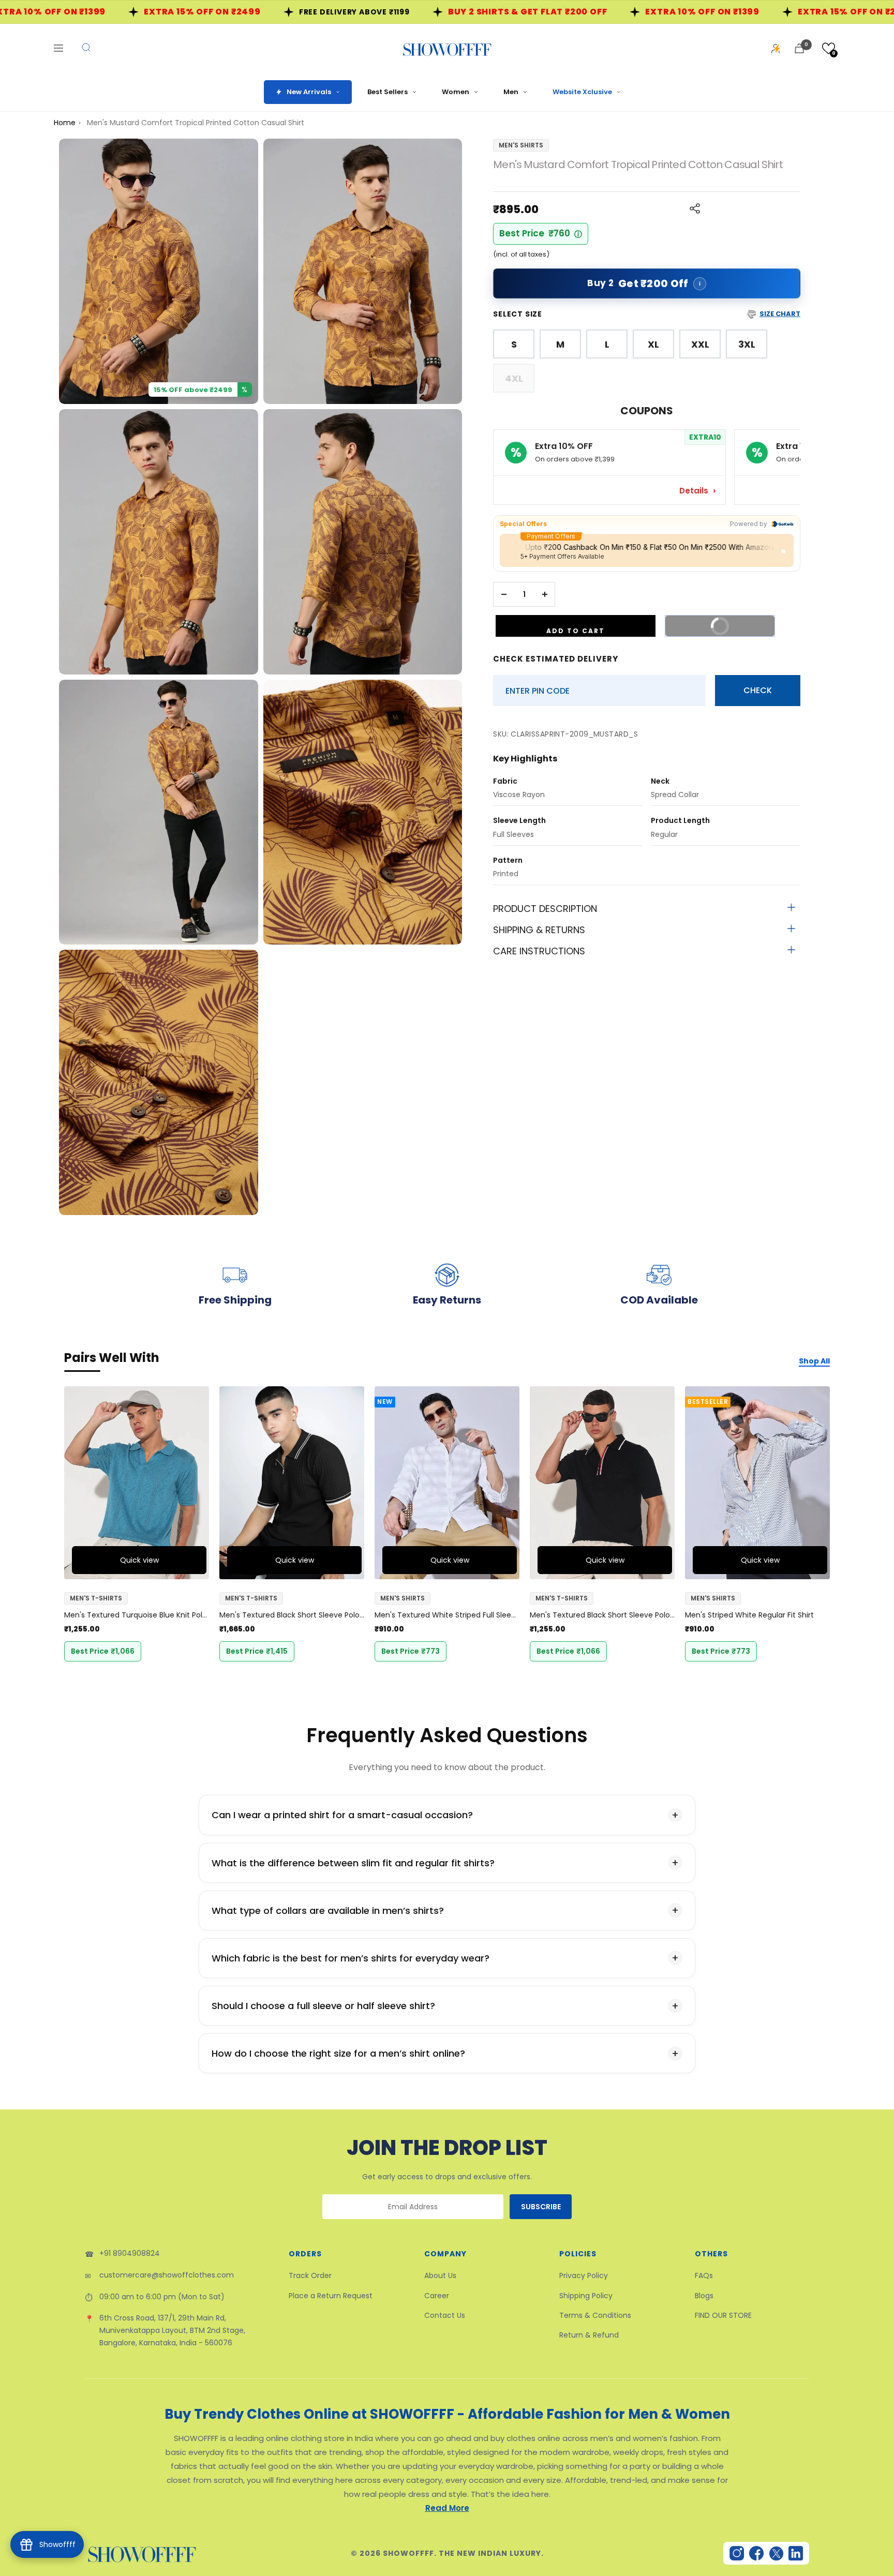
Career (437, 2296)
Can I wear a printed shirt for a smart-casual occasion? (342, 1815)
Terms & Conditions (595, 2315)
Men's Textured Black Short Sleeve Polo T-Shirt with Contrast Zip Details (292, 1615)
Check (758, 690)
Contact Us (445, 2315)
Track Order (310, 2275)
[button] (829, 48)
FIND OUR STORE (723, 2315)
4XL (514, 378)
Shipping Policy (586, 2296)
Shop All (814, 1361)
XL (653, 344)
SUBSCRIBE (541, 2207)
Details (695, 491)
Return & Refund (589, 2335)
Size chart (780, 314)
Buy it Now (735, 623)
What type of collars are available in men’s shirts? (328, 1911)
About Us (440, 2275)
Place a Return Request (331, 2296)
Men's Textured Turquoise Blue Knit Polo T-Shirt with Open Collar (137, 1615)
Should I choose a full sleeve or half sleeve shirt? (323, 2006)
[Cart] (799, 48)
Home (65, 123)
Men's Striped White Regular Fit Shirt (749, 1615)
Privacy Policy (584, 2275)
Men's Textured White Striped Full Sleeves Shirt (447, 1615)
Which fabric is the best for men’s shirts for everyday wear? (351, 1958)
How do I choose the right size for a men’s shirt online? (338, 2053)
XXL (700, 344)
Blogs (704, 2296)
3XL (747, 344)
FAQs (704, 2275)
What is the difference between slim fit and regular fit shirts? (353, 1863)
